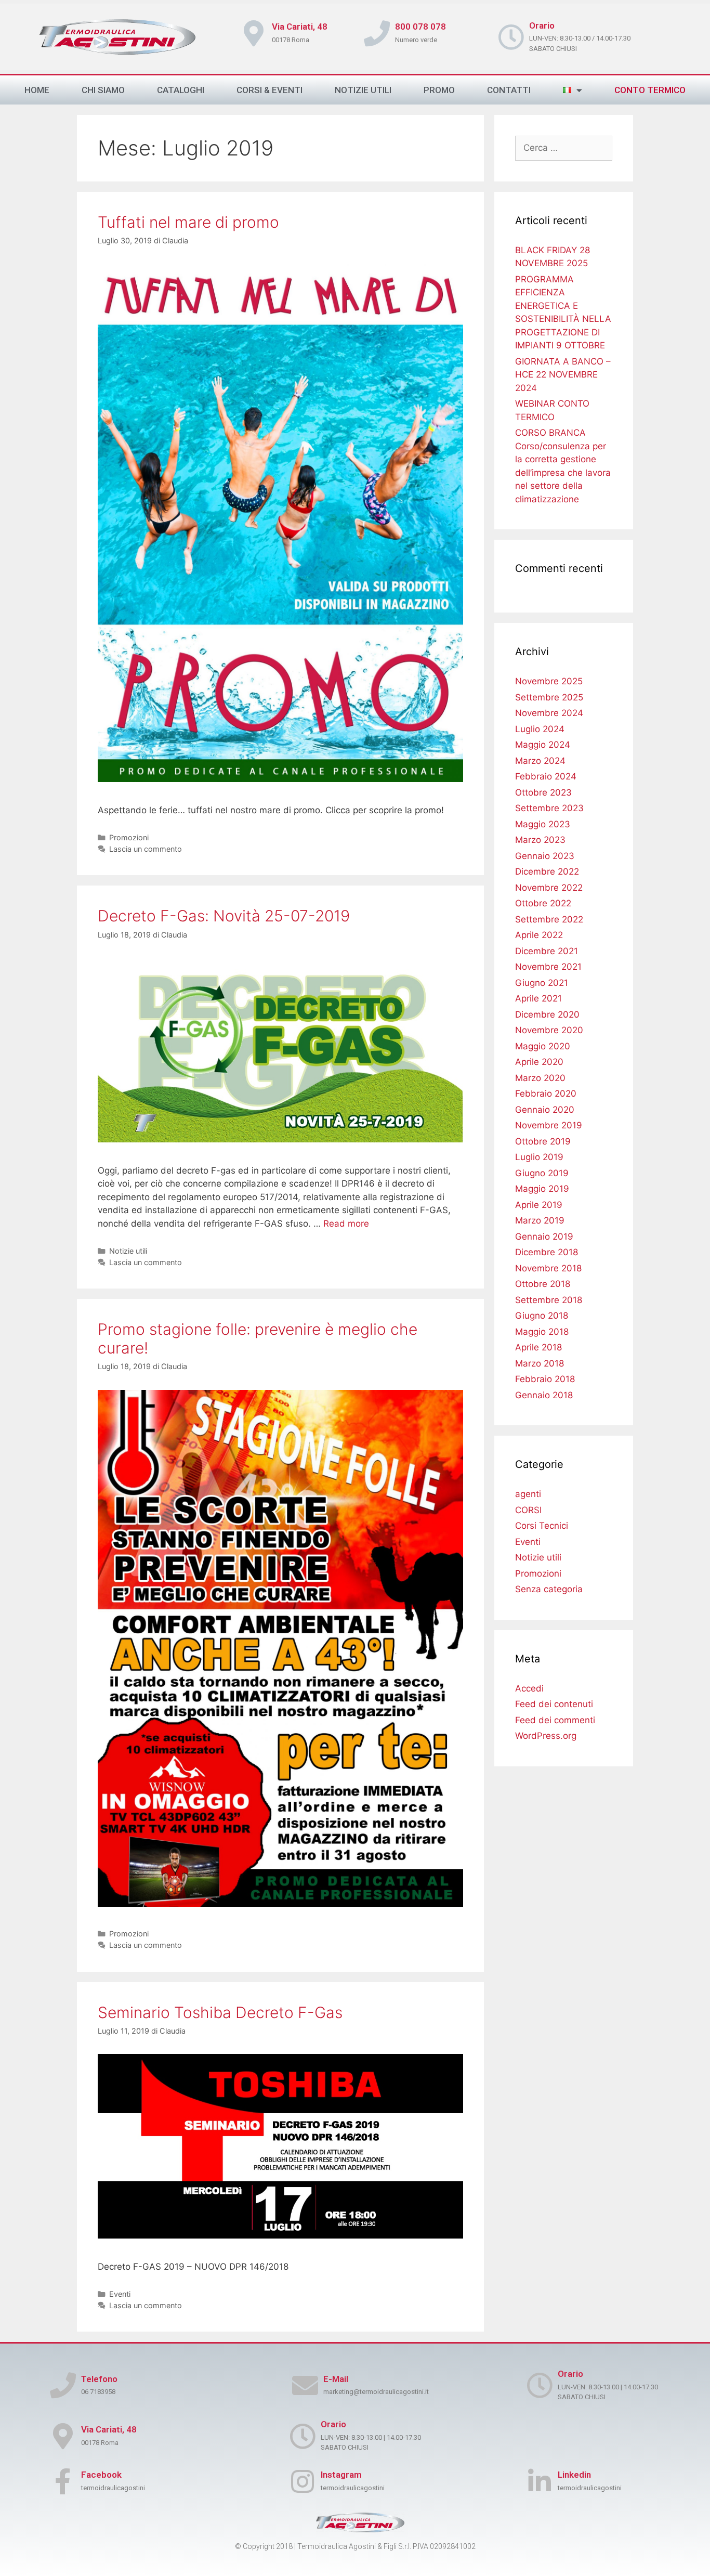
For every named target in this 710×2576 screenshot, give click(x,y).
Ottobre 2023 (543, 792)
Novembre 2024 (549, 713)
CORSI (528, 1510)
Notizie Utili (363, 90)
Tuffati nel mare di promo (188, 222)
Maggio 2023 (543, 824)
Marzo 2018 (540, 1363)
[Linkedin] (540, 2481)
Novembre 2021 (548, 967)
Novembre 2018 (548, 1268)
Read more (346, 1224)
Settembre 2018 (549, 1300)
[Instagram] (303, 2481)
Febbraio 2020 (546, 1094)
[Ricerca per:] (564, 148)
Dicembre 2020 (547, 1014)
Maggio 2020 (543, 1046)
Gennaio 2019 (544, 1237)
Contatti (509, 90)
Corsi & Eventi (269, 90)
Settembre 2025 (549, 697)
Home (37, 90)
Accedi (529, 1688)
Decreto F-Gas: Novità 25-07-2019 (224, 916)
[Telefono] (63, 2385)
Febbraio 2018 (545, 1379)
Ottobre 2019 (543, 1141)
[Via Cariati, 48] (63, 2436)
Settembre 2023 (549, 808)
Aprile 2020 (539, 1062)
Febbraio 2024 (546, 776)
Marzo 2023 (540, 840)
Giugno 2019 (542, 1173)
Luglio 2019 (539, 1157)
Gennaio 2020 (545, 1110)
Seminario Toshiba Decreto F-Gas (220, 2012)
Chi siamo (103, 90)
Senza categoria (549, 1589)
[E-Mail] (305, 2385)
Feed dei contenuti (554, 1704)
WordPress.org (546, 1736)
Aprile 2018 (538, 1347)
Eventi (120, 2294)
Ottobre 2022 (543, 903)
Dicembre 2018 (547, 1252)
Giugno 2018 (542, 1316)
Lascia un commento (146, 849)
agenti (528, 1494)
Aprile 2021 (538, 998)
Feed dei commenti (555, 1720)
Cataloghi (181, 90)
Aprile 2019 (539, 1205)
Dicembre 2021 (547, 951)
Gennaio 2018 (544, 1395)
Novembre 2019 (549, 1125)
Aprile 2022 (539, 935)
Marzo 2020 (540, 1078)
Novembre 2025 (549, 681)
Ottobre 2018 (543, 1284)
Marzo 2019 (540, 1220)
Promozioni (129, 837)
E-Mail (336, 2379)
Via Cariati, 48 (109, 2429)
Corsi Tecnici (542, 1526)
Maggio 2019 (542, 1189)
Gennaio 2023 (545, 856)
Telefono (99, 2379)
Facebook (101, 2475)
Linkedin (574, 2475)
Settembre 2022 (549, 919)
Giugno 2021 (542, 983)
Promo (439, 90)
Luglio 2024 (540, 729)
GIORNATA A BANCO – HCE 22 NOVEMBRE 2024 (563, 375)
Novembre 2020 (549, 1030)
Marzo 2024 (540, 761)
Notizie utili (128, 1251)
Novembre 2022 (549, 888)
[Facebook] (63, 2481)
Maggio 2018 (542, 1332)
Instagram (341, 2475)
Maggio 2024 (543, 745)
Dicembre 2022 (547, 871)
